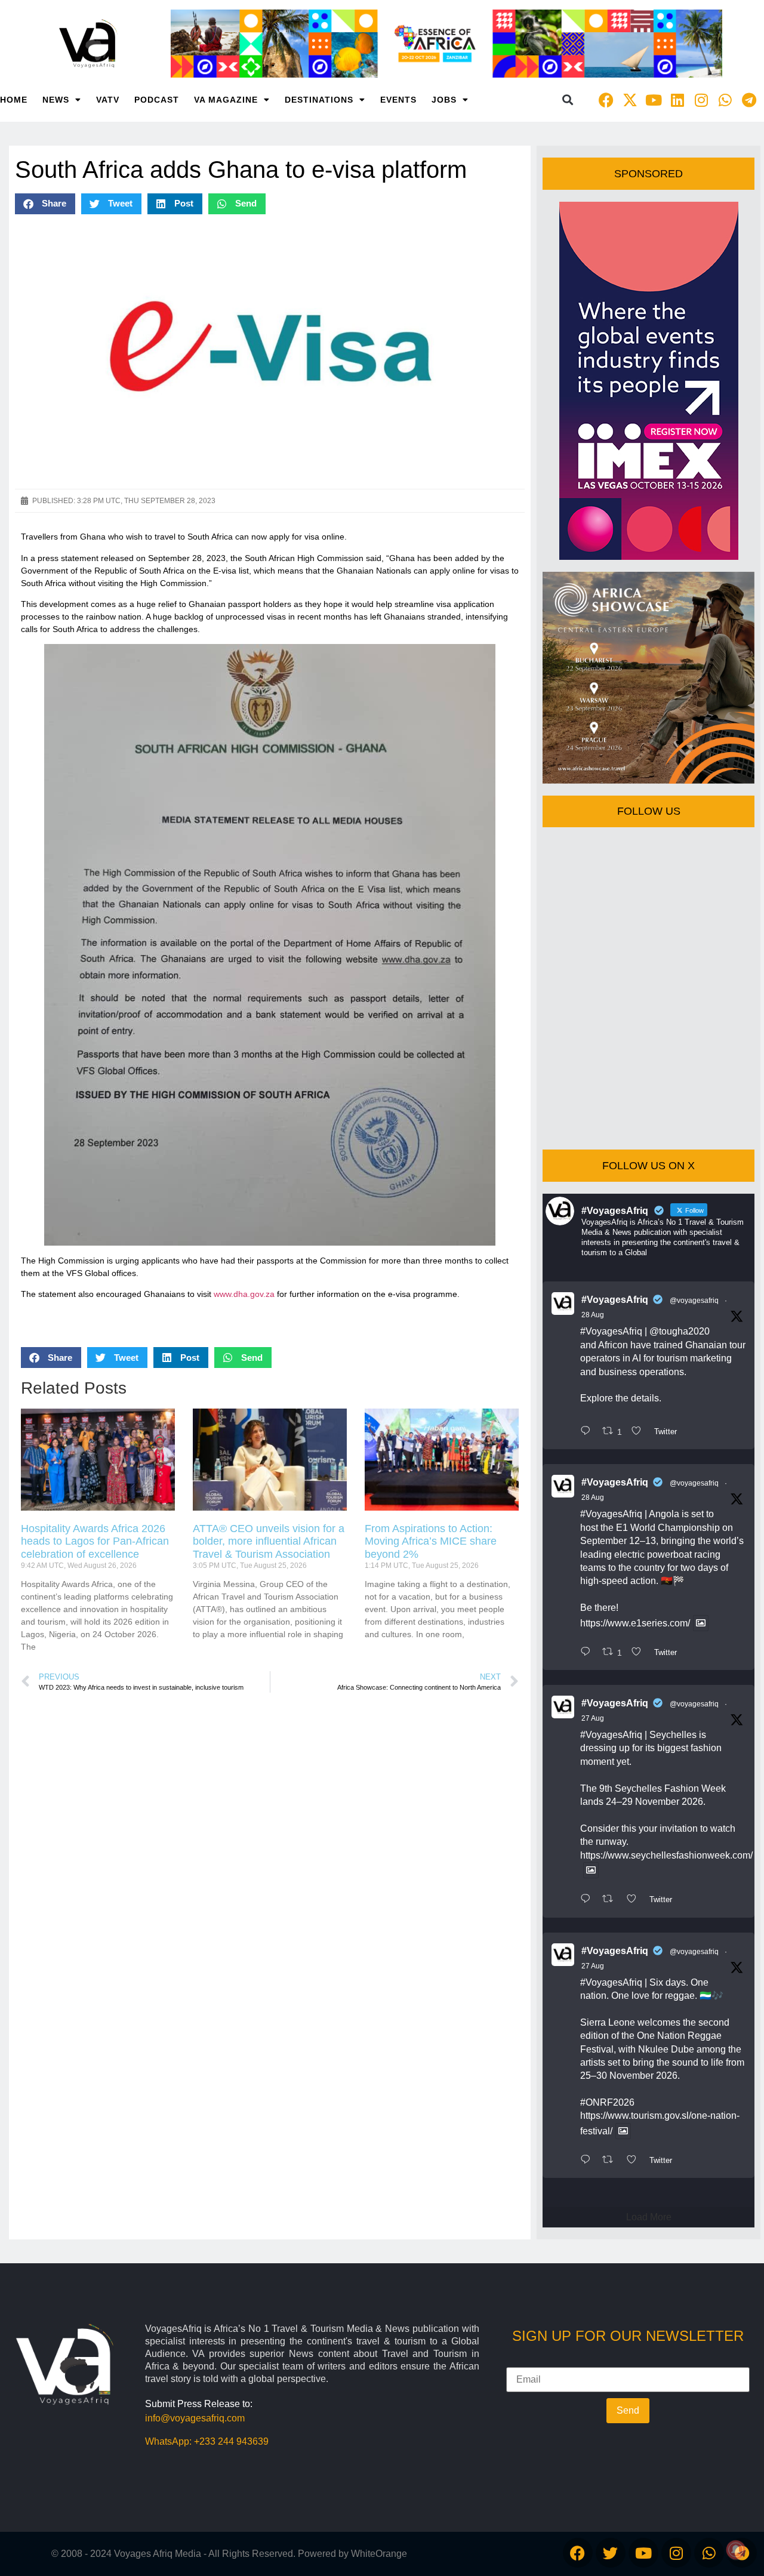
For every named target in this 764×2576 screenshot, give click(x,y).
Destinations (319, 100)
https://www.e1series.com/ (635, 1623)
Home (14, 100)
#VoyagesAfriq (615, 1300)
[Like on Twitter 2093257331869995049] (640, 1653)
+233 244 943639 (231, 2441)
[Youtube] (654, 100)
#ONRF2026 (607, 2102)
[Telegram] (749, 100)
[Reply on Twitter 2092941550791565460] (588, 1900)
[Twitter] (611, 2553)
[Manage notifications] (736, 2550)
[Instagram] (701, 100)
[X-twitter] (630, 100)
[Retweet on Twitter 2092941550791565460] (611, 1900)
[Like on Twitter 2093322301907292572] (640, 1432)
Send (628, 2410)
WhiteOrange (379, 2554)
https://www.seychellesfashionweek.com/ (666, 1855)
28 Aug (593, 1315)
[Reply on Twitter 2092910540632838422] (588, 2161)
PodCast (157, 100)
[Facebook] (606, 100)
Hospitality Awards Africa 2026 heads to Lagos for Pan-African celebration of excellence (95, 1541)
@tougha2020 (680, 1331)
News (56, 100)
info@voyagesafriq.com (195, 2418)
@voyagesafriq (694, 1301)
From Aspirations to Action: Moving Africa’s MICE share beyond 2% (431, 1541)
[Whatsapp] (725, 100)
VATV (108, 100)
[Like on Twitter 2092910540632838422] (635, 2161)
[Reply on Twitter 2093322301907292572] (588, 1432)
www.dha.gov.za (244, 1294)
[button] (567, 100)
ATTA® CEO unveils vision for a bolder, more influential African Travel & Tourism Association (269, 1541)
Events (398, 100)
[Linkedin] (677, 100)
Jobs (444, 100)
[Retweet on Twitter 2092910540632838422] (611, 2161)
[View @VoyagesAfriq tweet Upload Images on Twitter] (701, 1623)
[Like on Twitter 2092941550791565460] (635, 1900)
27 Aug (593, 1718)
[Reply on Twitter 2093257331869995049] (588, 1653)
